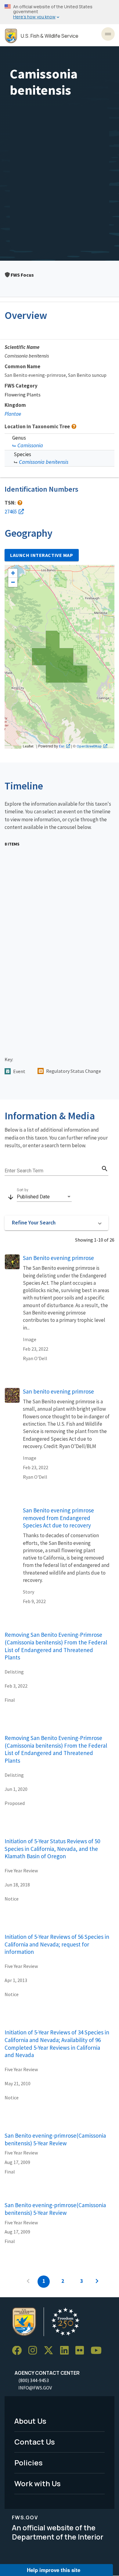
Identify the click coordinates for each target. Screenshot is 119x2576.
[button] (56, 1223)
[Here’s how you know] (60, 12)
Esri (62, 746)
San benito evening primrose (58, 1391)
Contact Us (35, 2442)
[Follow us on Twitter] (51, 2351)
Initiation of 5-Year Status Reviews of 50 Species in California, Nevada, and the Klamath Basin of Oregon (52, 1849)
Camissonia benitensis (44, 462)
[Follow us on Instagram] (35, 2351)
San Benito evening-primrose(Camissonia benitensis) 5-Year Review (55, 2139)
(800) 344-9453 (34, 2380)
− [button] (13, 582)
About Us (30, 2421)
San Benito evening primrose (58, 1258)
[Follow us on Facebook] (19, 2351)
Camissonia (30, 445)
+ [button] (13, 573)
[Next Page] (97, 2282)
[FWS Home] (11, 36)
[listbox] (44, 1197)
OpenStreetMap (89, 746)
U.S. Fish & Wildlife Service (50, 36)
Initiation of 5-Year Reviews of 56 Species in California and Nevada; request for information (57, 1944)
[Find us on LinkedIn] (67, 2351)
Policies (29, 2463)
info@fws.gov (35, 2388)
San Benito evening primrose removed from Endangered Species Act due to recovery (58, 1518)
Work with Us (38, 2483)
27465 (11, 512)
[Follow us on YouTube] (98, 2351)
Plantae (13, 414)
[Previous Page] (28, 2282)
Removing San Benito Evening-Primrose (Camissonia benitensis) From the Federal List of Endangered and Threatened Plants (56, 1646)
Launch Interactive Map (42, 555)
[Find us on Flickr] (82, 2351)
